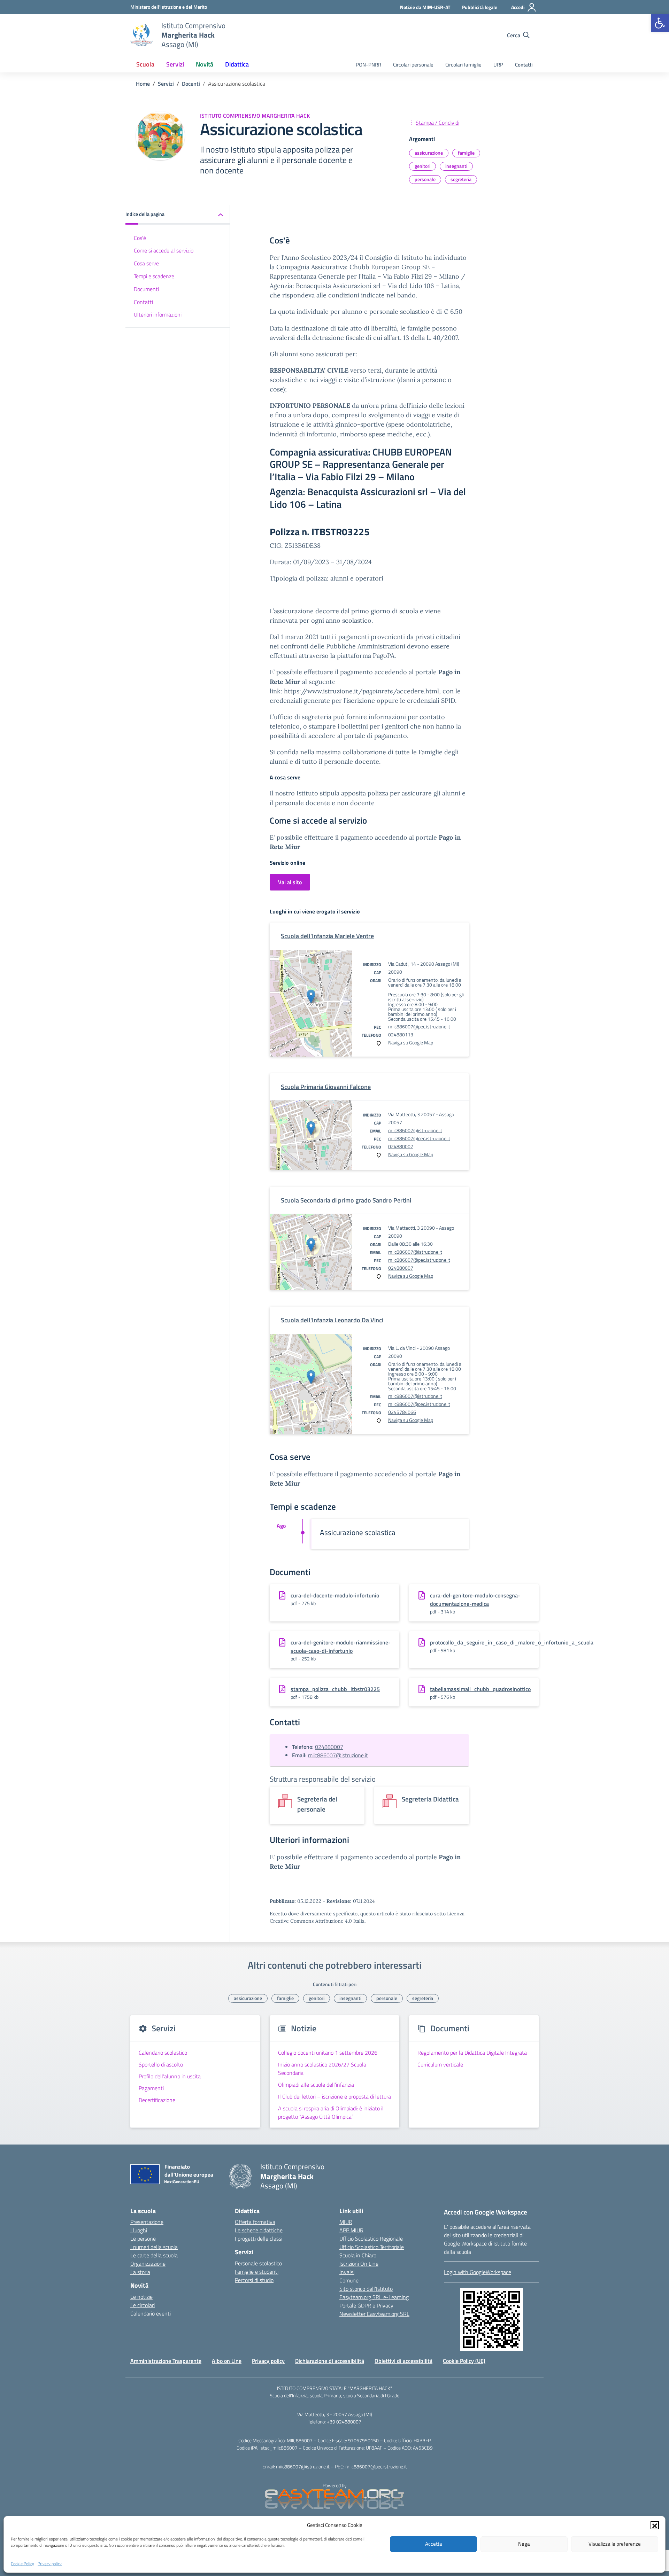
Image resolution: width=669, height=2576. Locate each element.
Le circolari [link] (143, 2305)
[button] (655, 2525)
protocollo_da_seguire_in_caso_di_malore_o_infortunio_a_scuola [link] (512, 1642)
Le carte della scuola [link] (154, 2255)
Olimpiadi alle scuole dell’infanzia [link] (316, 2085)
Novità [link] (205, 64)
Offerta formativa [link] (255, 2222)
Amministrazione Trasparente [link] (166, 2361)
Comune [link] (349, 2280)
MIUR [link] (346, 2222)
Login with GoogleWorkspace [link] (478, 2272)
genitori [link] (422, 166)
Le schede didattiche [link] (259, 2230)
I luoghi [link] (139, 2230)
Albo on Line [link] (227, 2361)
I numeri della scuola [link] (154, 2247)
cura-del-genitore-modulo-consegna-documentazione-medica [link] (475, 1600)
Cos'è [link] (140, 238)
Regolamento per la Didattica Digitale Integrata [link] (472, 2053)
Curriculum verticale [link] (440, 2064)
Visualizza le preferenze (615, 2544)
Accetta (434, 2544)
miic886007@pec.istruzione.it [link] (419, 1026)
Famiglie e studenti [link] (257, 2272)
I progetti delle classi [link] (259, 2239)
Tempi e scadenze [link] (154, 276)
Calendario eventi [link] (151, 2313)
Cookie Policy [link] (22, 2563)
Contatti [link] (524, 65)
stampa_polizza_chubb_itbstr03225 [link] (335, 1689)
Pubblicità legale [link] (480, 7)
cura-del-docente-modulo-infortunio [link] (335, 1595)
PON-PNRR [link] (368, 65)
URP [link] (498, 65)
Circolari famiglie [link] (463, 65)
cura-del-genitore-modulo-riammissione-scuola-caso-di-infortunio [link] (341, 1647)
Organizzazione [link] (148, 2264)
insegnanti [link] (456, 166)
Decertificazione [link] (157, 2100)
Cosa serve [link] (146, 263)
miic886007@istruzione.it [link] (415, 1130)
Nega (524, 2544)
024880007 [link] (401, 1146)
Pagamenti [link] (151, 2088)
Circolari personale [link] (413, 65)
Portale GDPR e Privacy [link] (366, 2305)
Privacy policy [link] (50, 2563)
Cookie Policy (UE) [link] (464, 2361)
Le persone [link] (143, 2239)
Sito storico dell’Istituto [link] (366, 2289)
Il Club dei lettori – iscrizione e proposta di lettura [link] (334, 2096)
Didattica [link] (237, 64)
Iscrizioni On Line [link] (359, 2264)
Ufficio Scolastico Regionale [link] (371, 2239)
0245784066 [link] (402, 1412)
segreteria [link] (461, 179)
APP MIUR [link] (351, 2230)
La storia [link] (140, 2272)
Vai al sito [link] (290, 882)
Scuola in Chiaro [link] (358, 2255)
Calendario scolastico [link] (163, 2053)
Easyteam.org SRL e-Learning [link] (374, 2297)
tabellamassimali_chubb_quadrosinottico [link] (480, 1689)
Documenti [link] (146, 289)
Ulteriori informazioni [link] (158, 314)
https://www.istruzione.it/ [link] (323, 691)
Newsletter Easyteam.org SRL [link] (374, 2314)
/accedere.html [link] (416, 691)
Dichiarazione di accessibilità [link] (330, 2361)
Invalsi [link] (347, 2272)
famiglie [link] (466, 153)
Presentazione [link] (147, 2222)
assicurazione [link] (429, 153)
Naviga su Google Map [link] (411, 1042)
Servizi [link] (175, 64)
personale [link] (425, 179)
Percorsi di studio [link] (254, 2280)
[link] (660, 23)
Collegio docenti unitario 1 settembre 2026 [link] (328, 2053)
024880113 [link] (401, 1034)
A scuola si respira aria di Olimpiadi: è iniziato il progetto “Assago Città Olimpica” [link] (331, 2112)
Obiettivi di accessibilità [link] (403, 2361)
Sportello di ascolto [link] (161, 2064)
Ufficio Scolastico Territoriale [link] (372, 2247)
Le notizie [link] (141, 2297)
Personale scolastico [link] (258, 2263)
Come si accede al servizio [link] (164, 250)
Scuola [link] (145, 64)
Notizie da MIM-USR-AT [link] (425, 7)
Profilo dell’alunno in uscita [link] (170, 2076)
